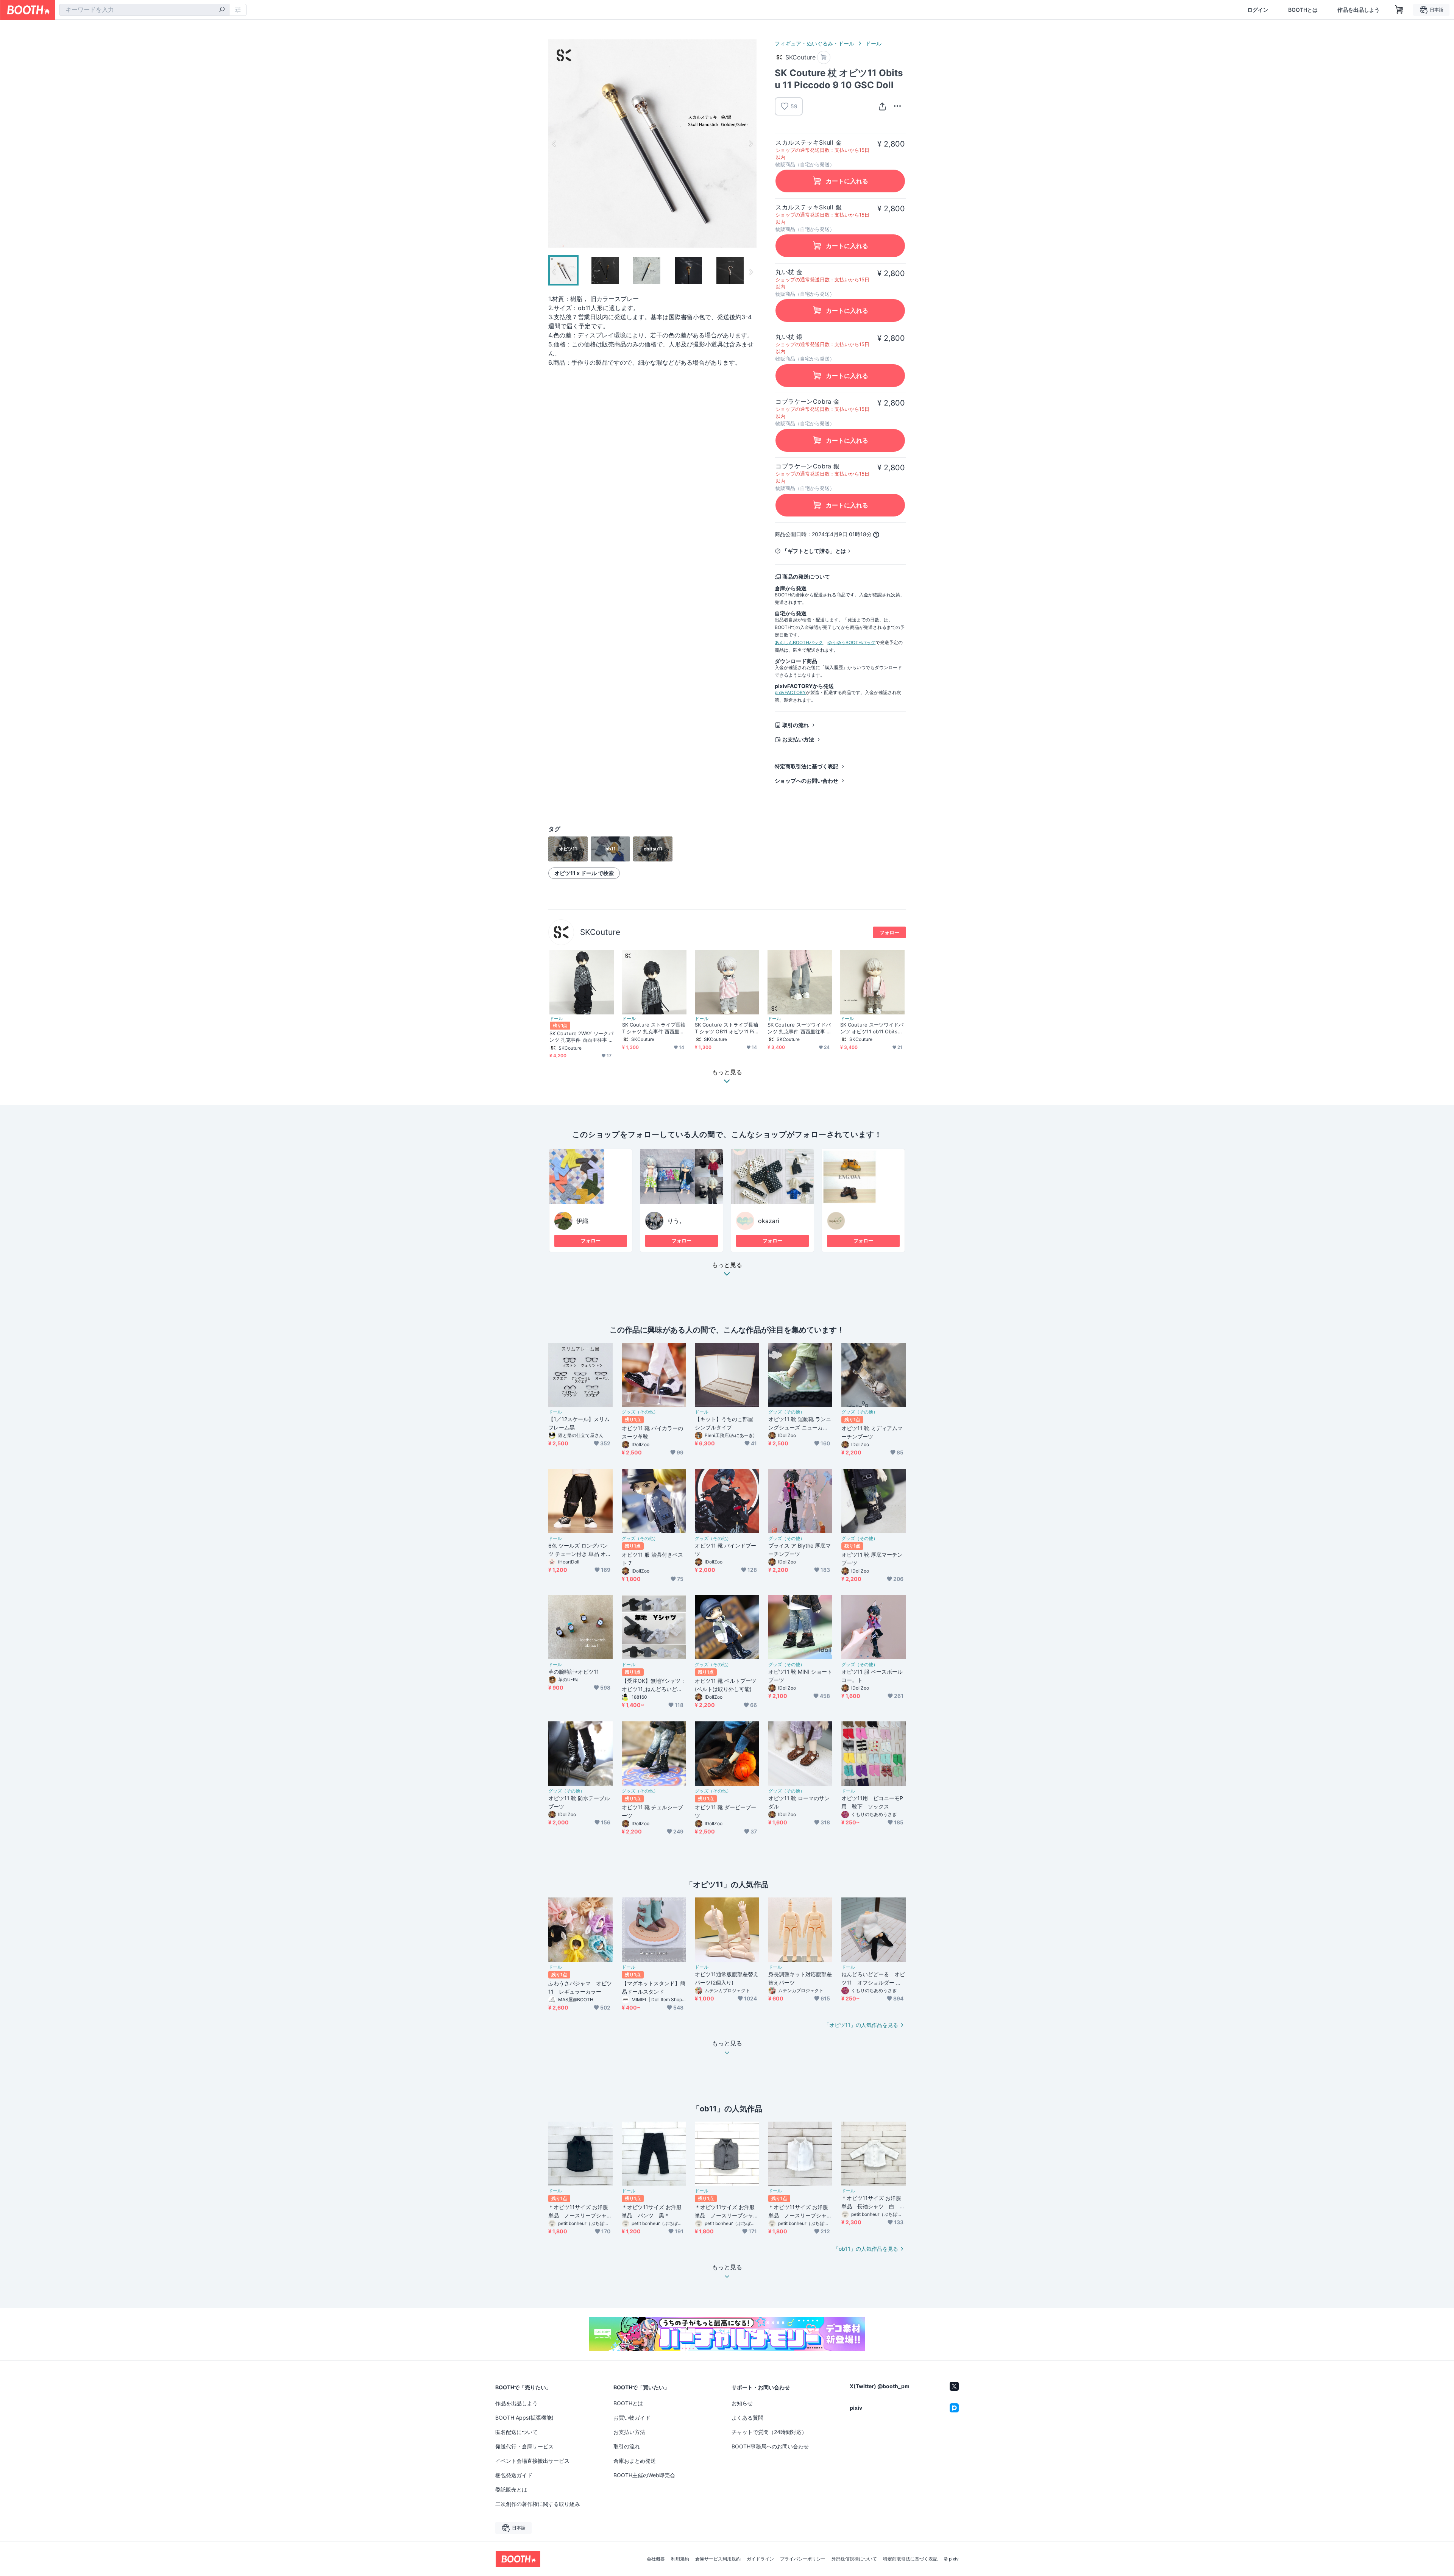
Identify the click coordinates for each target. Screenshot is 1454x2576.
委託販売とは (511, 2489)
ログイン (1258, 10)
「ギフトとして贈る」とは (814, 551)
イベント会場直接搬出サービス (532, 2461)
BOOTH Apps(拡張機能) (524, 2418)
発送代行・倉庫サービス (524, 2446)
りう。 (676, 1221)
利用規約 (680, 2559)
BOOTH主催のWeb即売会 (644, 2475)
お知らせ (742, 2403)
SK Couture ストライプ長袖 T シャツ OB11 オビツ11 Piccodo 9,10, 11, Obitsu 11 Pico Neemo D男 (727, 1028)
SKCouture (600, 932)
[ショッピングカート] (1399, 10)
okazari (769, 1221)
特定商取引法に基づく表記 (807, 766)
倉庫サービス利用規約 (718, 2559)
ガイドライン (760, 2559)
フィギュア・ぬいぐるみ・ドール (814, 43)
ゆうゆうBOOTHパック (851, 642)
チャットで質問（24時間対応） (769, 2432)
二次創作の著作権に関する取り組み (538, 2504)
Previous (554, 144)
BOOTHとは (1303, 10)
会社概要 (656, 2559)
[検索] (222, 10)
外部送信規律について (854, 2559)
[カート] (824, 57)
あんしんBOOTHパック (799, 642)
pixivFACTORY (790, 692)
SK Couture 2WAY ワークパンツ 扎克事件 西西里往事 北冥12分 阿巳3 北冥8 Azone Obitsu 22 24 (581, 1037)
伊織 (582, 1221)
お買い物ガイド (632, 2418)
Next (750, 144)
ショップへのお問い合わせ (807, 781)
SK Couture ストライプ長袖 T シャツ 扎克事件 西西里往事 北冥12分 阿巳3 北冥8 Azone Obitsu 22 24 (654, 1028)
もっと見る (727, 1265)
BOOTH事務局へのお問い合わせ (770, 2446)
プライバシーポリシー (803, 2559)
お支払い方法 (798, 739)
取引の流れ (796, 725)
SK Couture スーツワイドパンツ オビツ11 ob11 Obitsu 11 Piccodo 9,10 (872, 1028)
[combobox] (144, 10)
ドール (874, 43)
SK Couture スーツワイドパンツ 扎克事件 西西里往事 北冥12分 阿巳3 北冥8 (800, 1028)
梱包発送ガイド (514, 2475)
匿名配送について (516, 2432)
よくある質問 (747, 2418)
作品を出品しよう (1359, 10)
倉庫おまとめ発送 (635, 2461)
